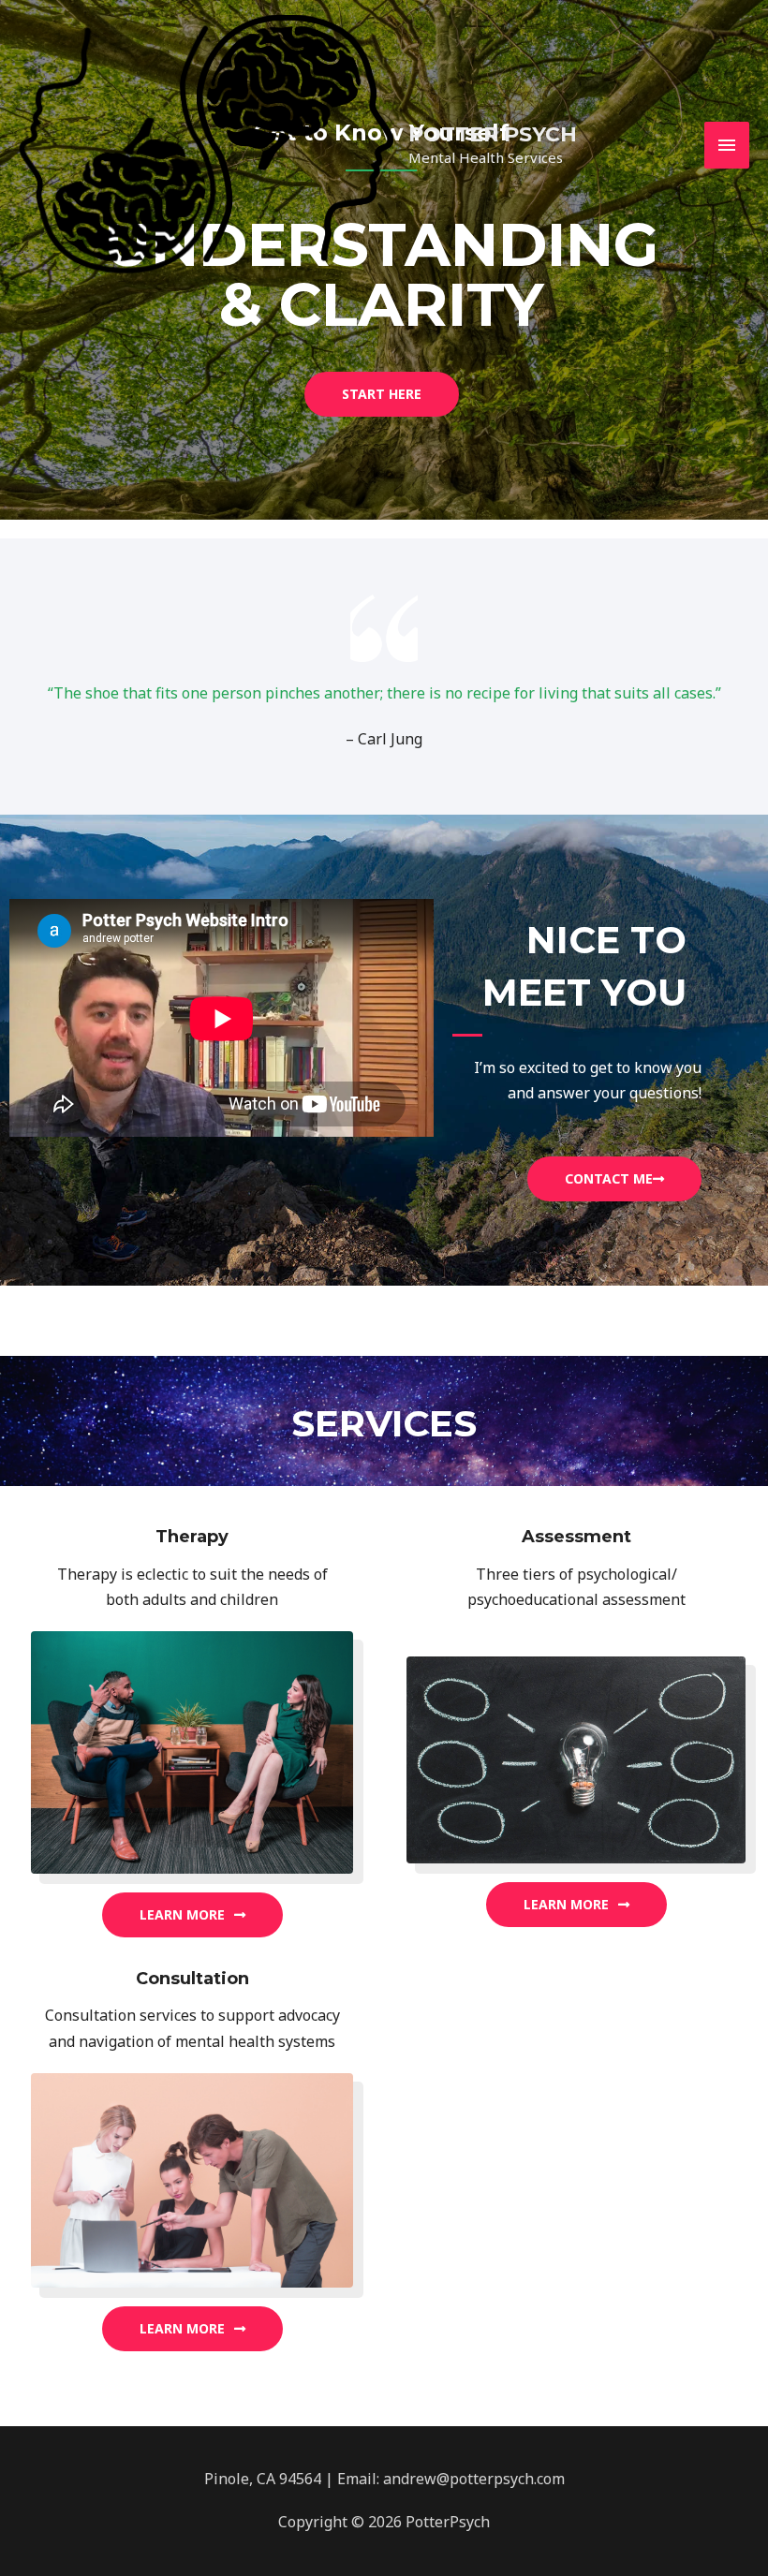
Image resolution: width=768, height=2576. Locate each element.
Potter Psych (493, 134)
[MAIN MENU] (727, 145)
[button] (382, 394)
